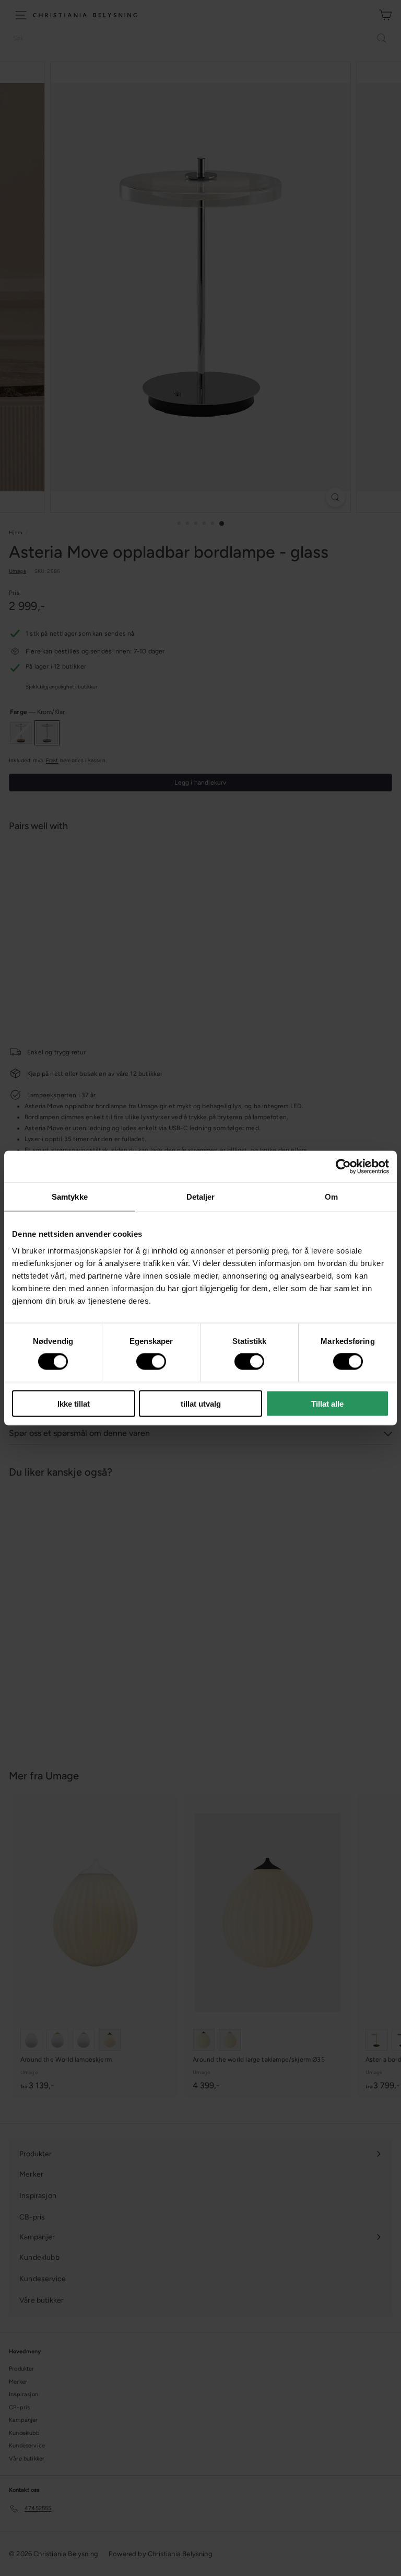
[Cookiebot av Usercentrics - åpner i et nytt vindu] (343, 1167)
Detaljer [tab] (201, 1197)
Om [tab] (331, 1197)
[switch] (151, 1362)
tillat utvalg (201, 1403)
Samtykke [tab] (70, 1197)
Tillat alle (327, 1403)
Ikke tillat (74, 1403)
